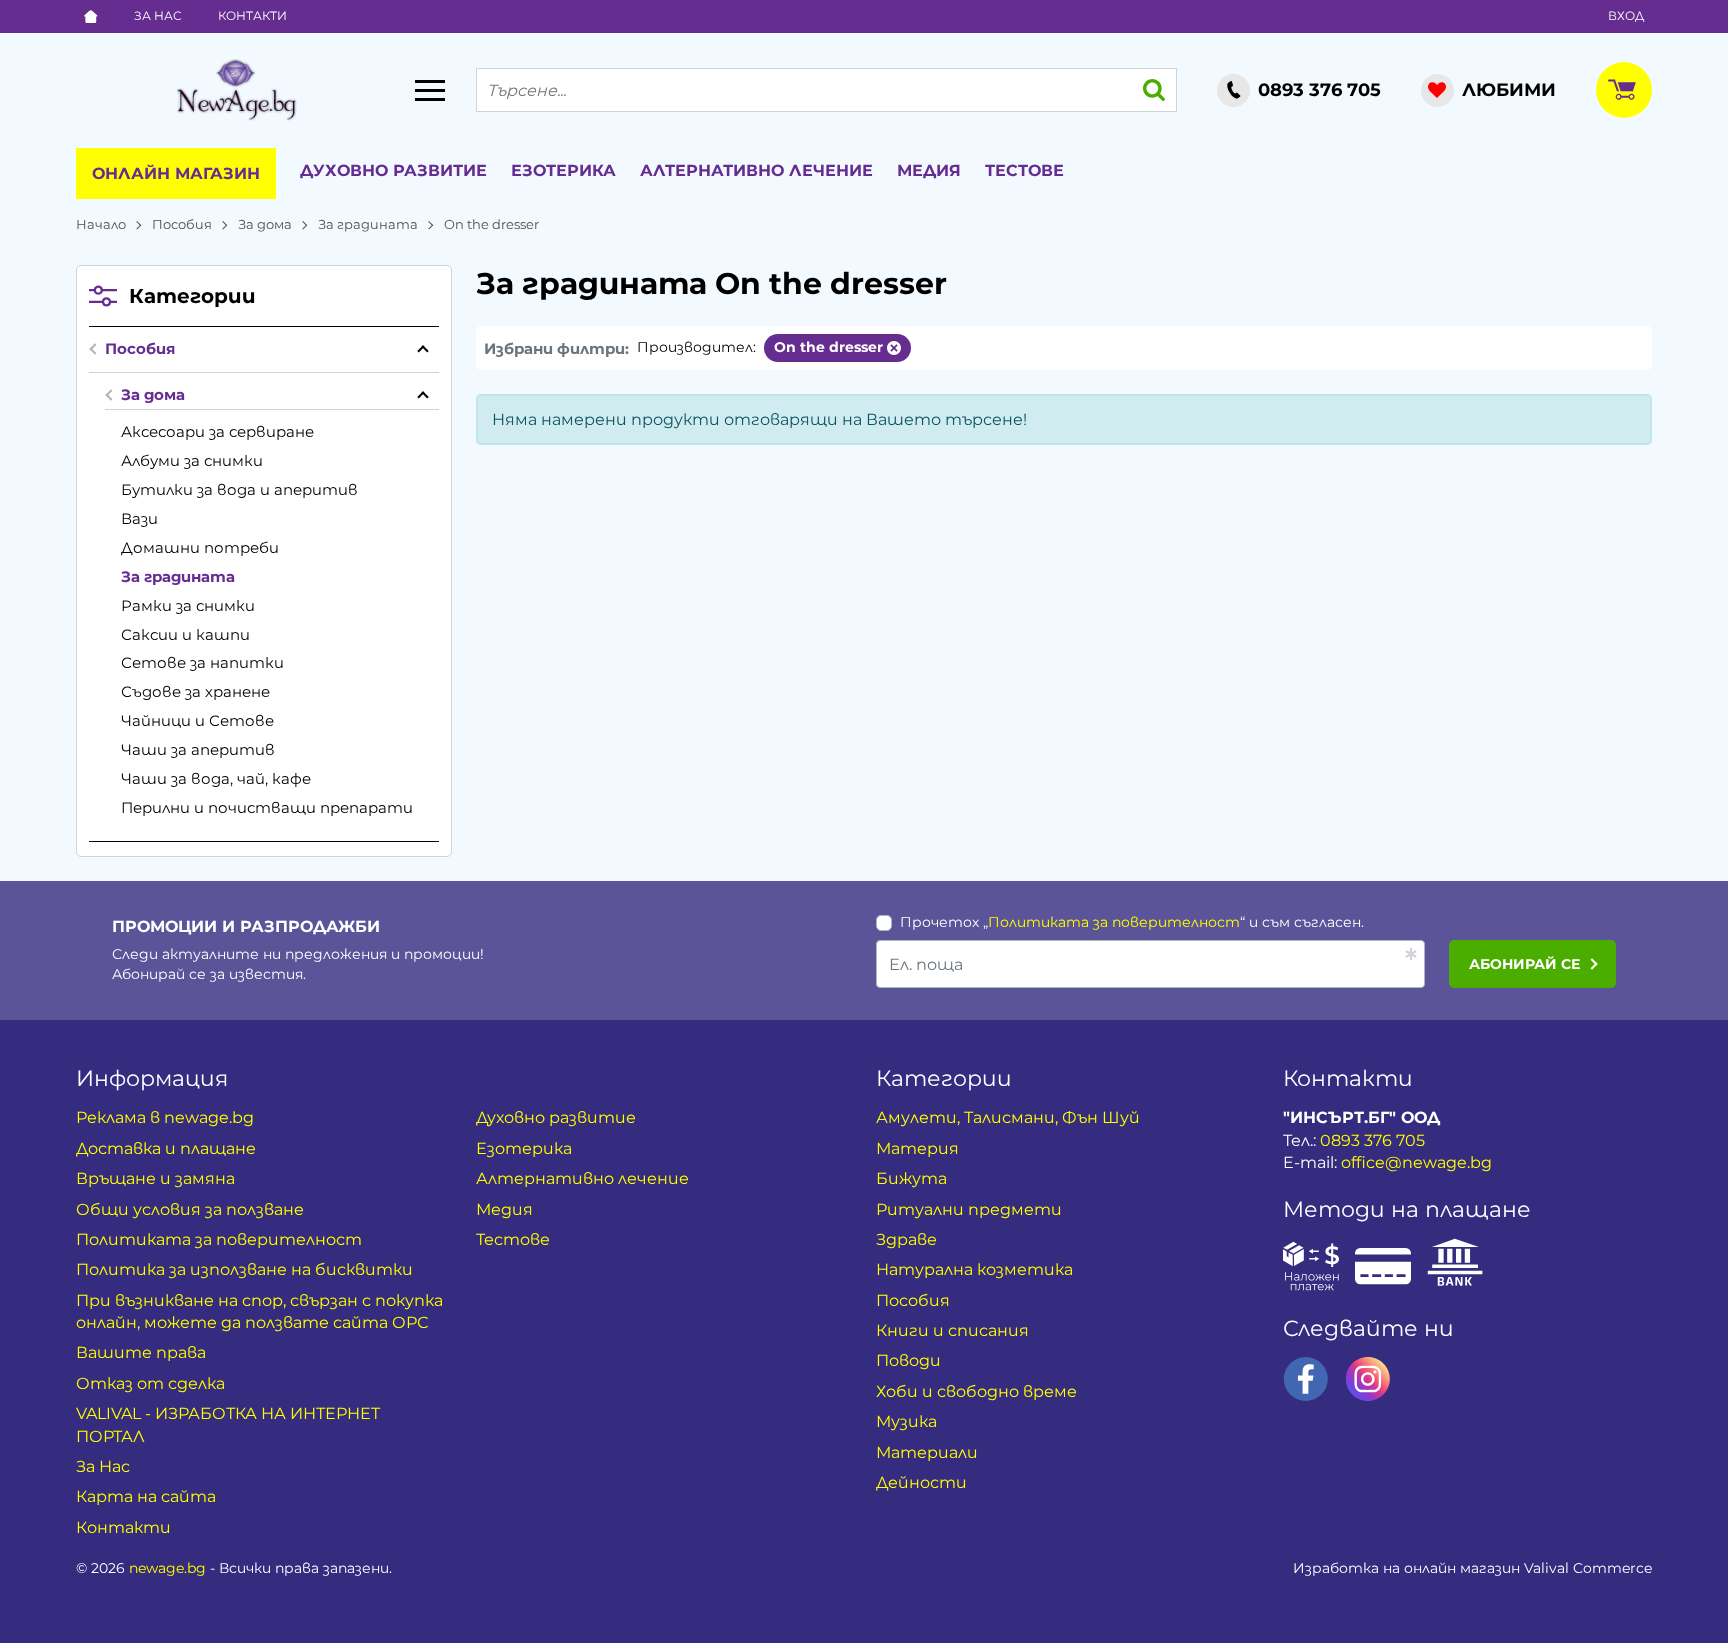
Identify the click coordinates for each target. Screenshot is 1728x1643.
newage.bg (167, 1568)
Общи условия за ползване (190, 1209)
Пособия (182, 224)
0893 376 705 (1372, 1140)
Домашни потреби (200, 547)
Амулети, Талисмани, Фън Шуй (1008, 1117)
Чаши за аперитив (198, 749)
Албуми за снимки (192, 460)
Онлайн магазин (176, 173)
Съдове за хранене (195, 691)
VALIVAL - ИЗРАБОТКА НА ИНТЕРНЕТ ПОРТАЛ (228, 1424)
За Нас (158, 15)
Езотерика (563, 170)
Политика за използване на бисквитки (244, 1269)
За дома (265, 224)
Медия (929, 170)
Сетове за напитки (202, 662)
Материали (927, 1452)
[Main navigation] (430, 90)
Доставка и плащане (166, 1148)
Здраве (906, 1239)
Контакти (252, 15)
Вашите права (141, 1352)
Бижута (911, 1178)
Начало (101, 224)
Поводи (908, 1360)
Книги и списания (952, 1330)
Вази (139, 518)
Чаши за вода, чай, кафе (216, 778)
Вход (1626, 15)
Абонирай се (1524, 964)
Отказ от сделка (150, 1383)
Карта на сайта (146, 1496)
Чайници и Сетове (197, 720)
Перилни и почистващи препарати (267, 807)
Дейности (921, 1482)
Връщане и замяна (155, 1178)
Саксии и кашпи (185, 634)
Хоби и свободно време (976, 1391)
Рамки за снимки (188, 605)
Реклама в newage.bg (165, 1117)
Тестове (1024, 170)
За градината (368, 224)
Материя (917, 1148)
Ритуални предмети (969, 1209)
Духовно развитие (393, 170)
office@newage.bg (1416, 1162)
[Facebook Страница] (1306, 1379)
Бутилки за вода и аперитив (239, 489)
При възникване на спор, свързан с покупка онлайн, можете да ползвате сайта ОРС (259, 1311)
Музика (906, 1421)
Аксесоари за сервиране (217, 431)
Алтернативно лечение (756, 170)
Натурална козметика (974, 1269)
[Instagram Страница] (1368, 1379)
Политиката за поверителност (1114, 922)
